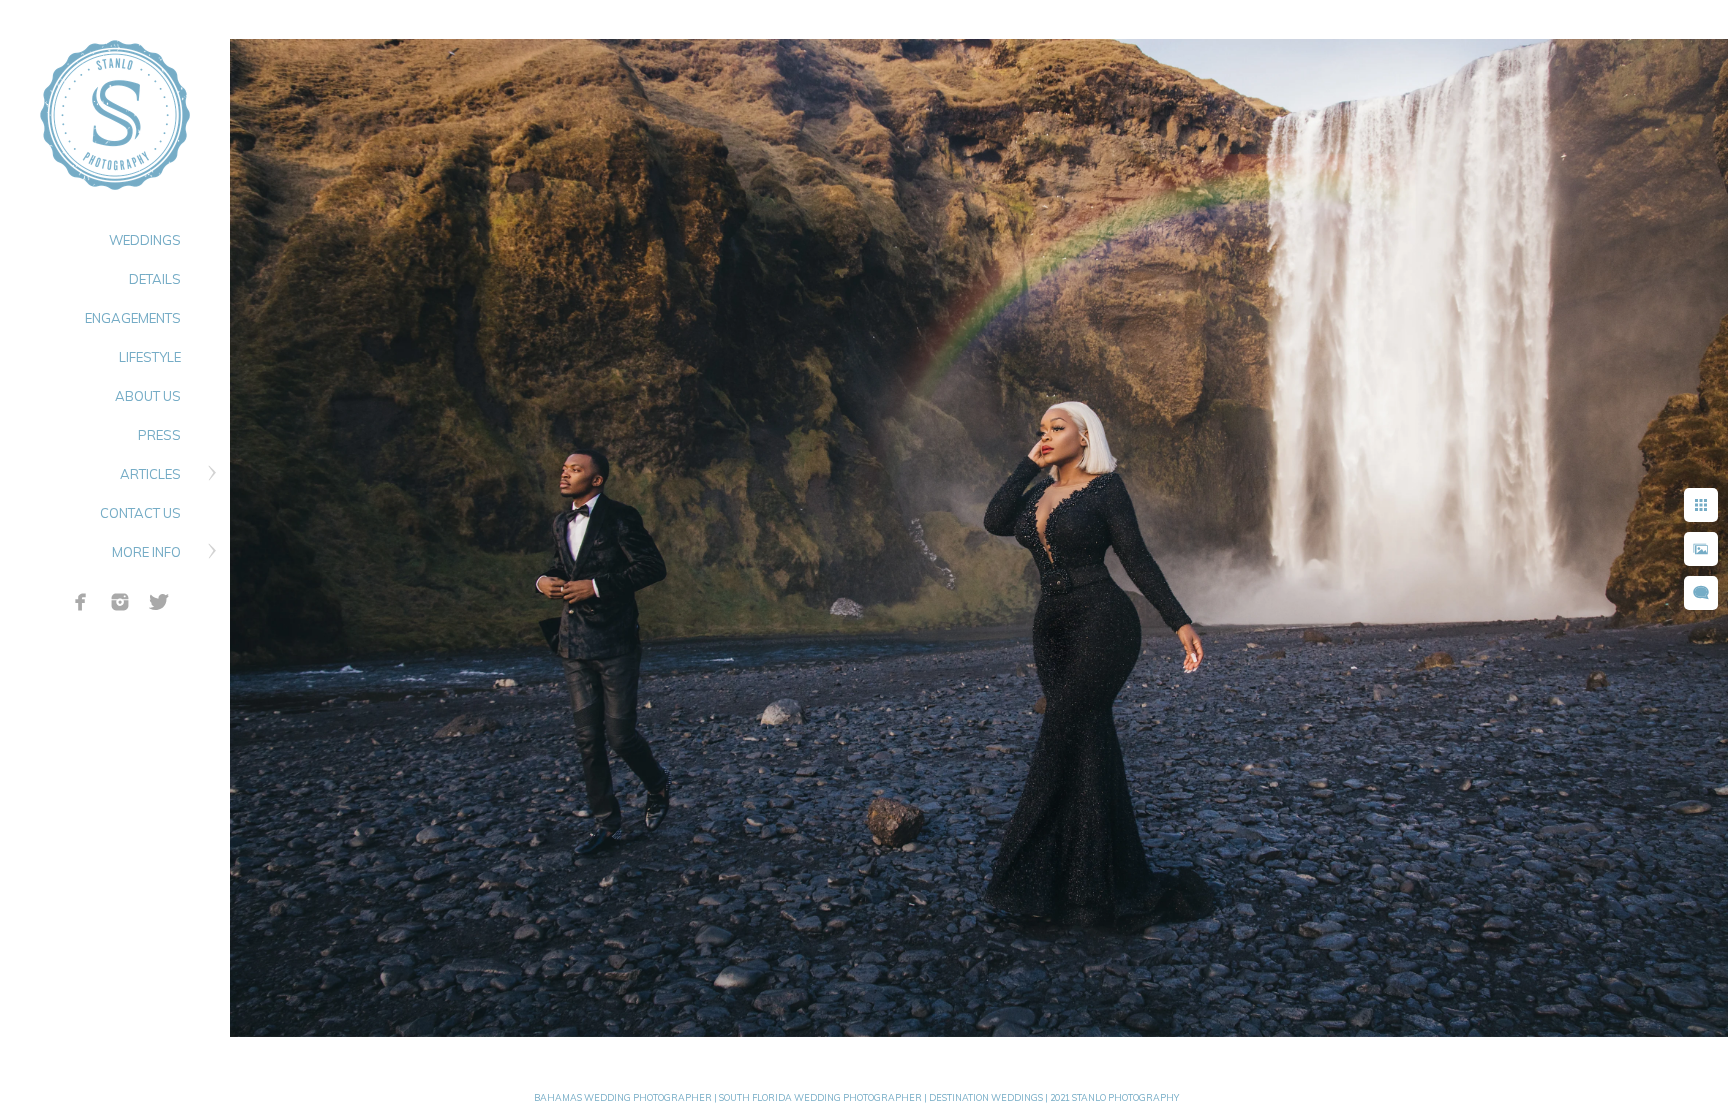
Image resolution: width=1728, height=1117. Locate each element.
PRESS (159, 435)
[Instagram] (120, 602)
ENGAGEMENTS (133, 318)
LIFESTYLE (150, 357)
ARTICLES (150, 474)
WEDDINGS (145, 240)
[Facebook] (81, 602)
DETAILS (155, 279)
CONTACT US (140, 513)
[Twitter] (159, 602)
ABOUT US (148, 396)
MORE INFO (146, 552)
